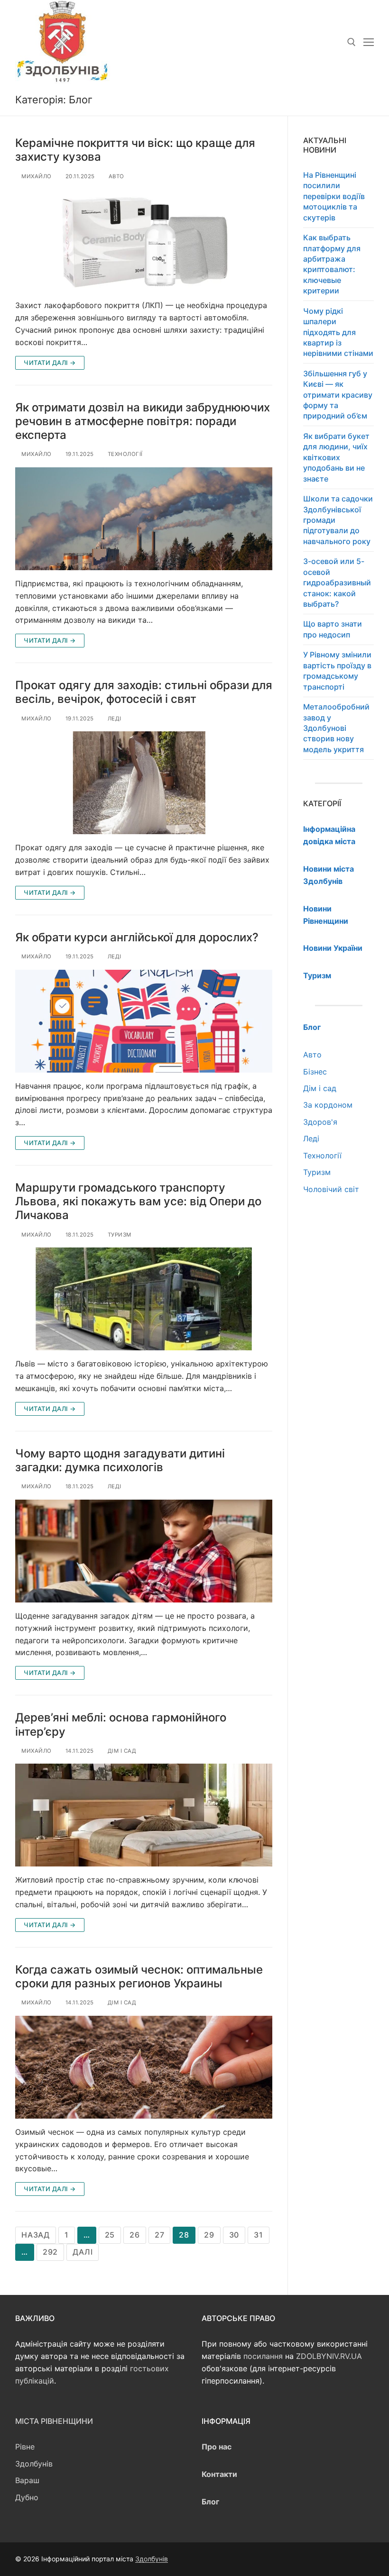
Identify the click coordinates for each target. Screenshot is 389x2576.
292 (50, 2252)
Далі (83, 2252)
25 (110, 2235)
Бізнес (315, 1072)
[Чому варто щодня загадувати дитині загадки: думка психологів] (144, 1551)
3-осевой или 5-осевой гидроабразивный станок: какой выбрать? (337, 583)
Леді (114, 719)
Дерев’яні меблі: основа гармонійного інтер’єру (121, 1724)
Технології (124, 454)
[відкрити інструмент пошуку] (352, 42)
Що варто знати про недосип (333, 629)
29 (209, 2235)
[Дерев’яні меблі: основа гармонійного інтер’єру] (144, 1815)
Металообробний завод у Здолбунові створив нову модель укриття (336, 728)
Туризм (119, 1235)
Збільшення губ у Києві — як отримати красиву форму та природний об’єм (338, 395)
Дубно (27, 2497)
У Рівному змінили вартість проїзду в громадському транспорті (337, 670)
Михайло (36, 176)
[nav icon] (369, 42)
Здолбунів (34, 2464)
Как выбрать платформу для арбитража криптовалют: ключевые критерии (332, 264)
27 (160, 2235)
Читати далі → (50, 363)
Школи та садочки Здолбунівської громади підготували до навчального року (338, 520)
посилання (263, 2356)
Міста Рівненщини (54, 2421)
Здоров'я (320, 1122)
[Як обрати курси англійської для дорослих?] (144, 1021)
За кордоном (328, 1105)
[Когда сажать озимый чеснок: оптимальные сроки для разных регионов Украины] (144, 2067)
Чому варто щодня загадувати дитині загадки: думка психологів (120, 1460)
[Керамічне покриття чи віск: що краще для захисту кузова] (144, 241)
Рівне (25, 2447)
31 (259, 2235)
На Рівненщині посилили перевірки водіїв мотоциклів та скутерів (334, 196)
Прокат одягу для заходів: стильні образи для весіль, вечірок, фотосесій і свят (144, 692)
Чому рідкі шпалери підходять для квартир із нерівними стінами (338, 332)
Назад (36, 2235)
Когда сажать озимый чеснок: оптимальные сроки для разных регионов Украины (139, 1976)
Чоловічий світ (331, 1189)
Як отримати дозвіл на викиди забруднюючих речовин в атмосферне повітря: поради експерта (143, 421)
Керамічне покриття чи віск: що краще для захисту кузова (135, 150)
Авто (116, 176)
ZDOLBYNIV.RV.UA (329, 2356)
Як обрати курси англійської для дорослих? (137, 937)
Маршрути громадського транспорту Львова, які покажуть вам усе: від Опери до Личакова (138, 1201)
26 (135, 2235)
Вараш (27, 2480)
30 (234, 2235)
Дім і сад (121, 1751)
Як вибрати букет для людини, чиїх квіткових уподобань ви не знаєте (336, 457)
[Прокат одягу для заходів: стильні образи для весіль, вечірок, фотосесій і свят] (144, 783)
